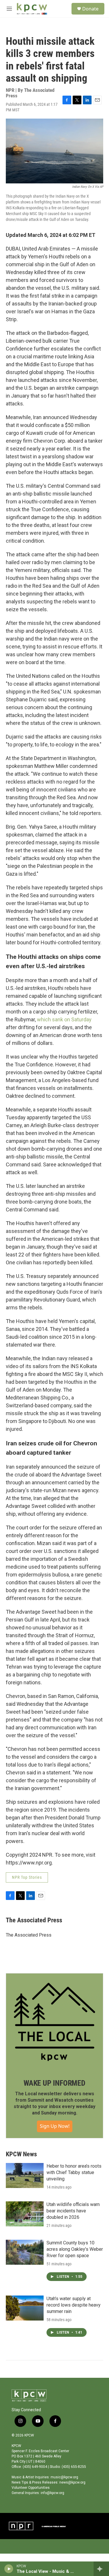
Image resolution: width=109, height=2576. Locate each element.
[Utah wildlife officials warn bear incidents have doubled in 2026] (25, 2214)
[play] (9, 2569)
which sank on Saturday (64, 1019)
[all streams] (101, 2569)
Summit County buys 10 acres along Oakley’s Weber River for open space (75, 2249)
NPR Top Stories (27, 1877)
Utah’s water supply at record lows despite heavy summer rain (74, 2305)
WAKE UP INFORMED (54, 2083)
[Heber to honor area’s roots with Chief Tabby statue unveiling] (25, 2175)
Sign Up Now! (55, 2126)
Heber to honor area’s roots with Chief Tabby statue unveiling (74, 2172)
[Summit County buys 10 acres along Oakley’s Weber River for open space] (25, 2252)
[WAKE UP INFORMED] (54, 2022)
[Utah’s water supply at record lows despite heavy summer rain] (25, 2308)
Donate (90, 9)
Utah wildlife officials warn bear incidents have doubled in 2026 (73, 2211)
